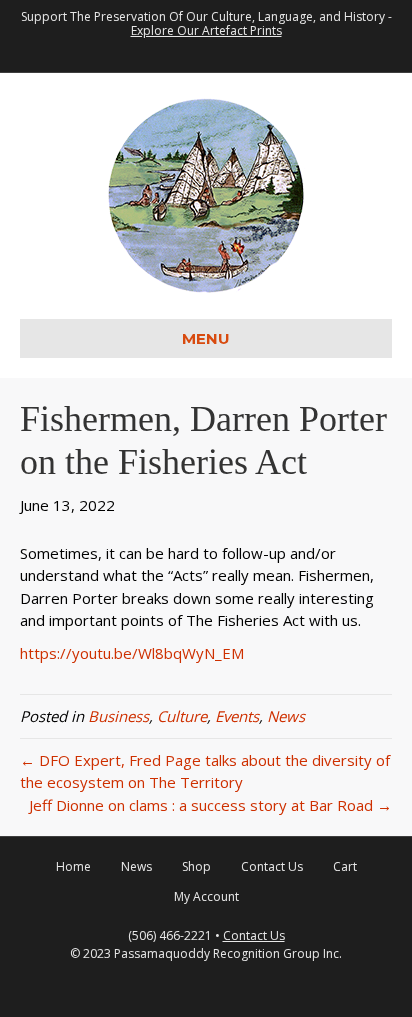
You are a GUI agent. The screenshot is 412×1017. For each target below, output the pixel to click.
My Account (206, 896)
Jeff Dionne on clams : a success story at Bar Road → (210, 805)
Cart (345, 866)
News (286, 716)
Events (237, 716)
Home (73, 866)
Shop (196, 866)
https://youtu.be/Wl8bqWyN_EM (132, 653)
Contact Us (272, 866)
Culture (182, 716)
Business (118, 716)
